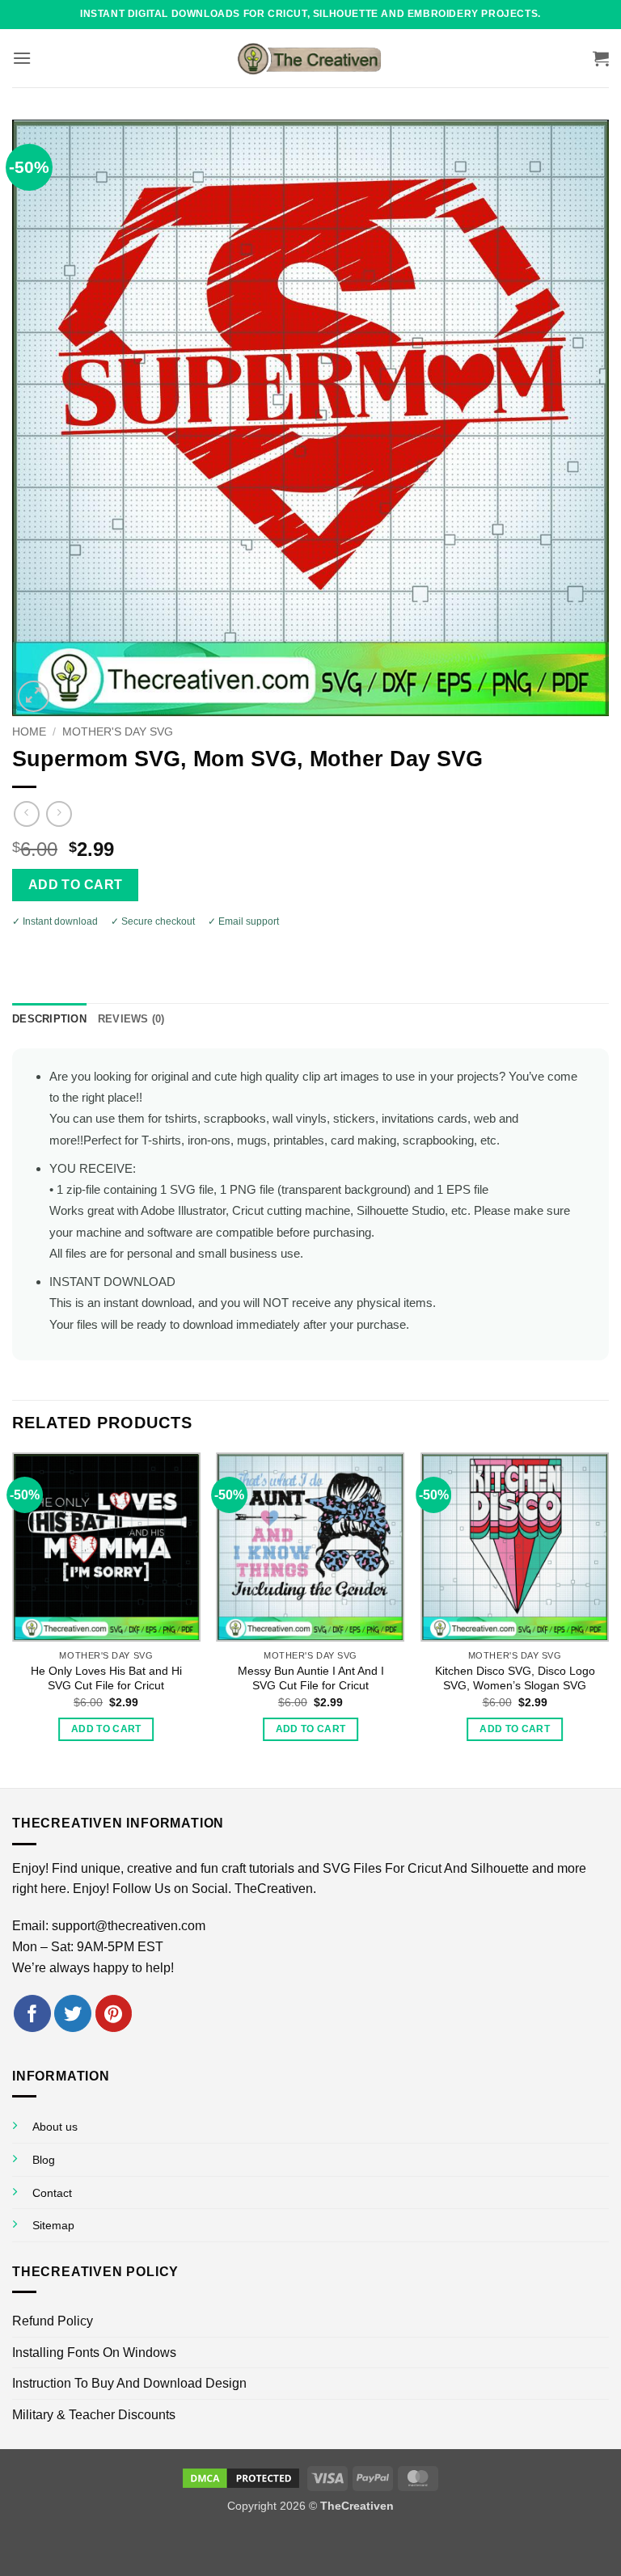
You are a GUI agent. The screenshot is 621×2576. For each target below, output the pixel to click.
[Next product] (26, 814)
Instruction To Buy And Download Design (129, 2383)
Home (29, 732)
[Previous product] (59, 814)
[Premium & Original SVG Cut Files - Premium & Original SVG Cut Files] (310, 58)
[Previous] (13, 1619)
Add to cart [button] (106, 1729)
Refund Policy (53, 2321)
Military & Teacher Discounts (94, 2415)
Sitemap (53, 2225)
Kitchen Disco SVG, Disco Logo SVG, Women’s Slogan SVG (515, 1678)
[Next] (608, 1619)
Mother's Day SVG (118, 732)
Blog (44, 2160)
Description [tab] (49, 1019)
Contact (52, 2193)
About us (55, 2127)
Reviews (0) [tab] (131, 1019)
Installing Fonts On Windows (94, 2353)
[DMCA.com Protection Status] (241, 2477)
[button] (22, 58)
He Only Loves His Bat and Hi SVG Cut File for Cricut (106, 1678)
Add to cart (76, 885)
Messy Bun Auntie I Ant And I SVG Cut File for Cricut (311, 1678)
